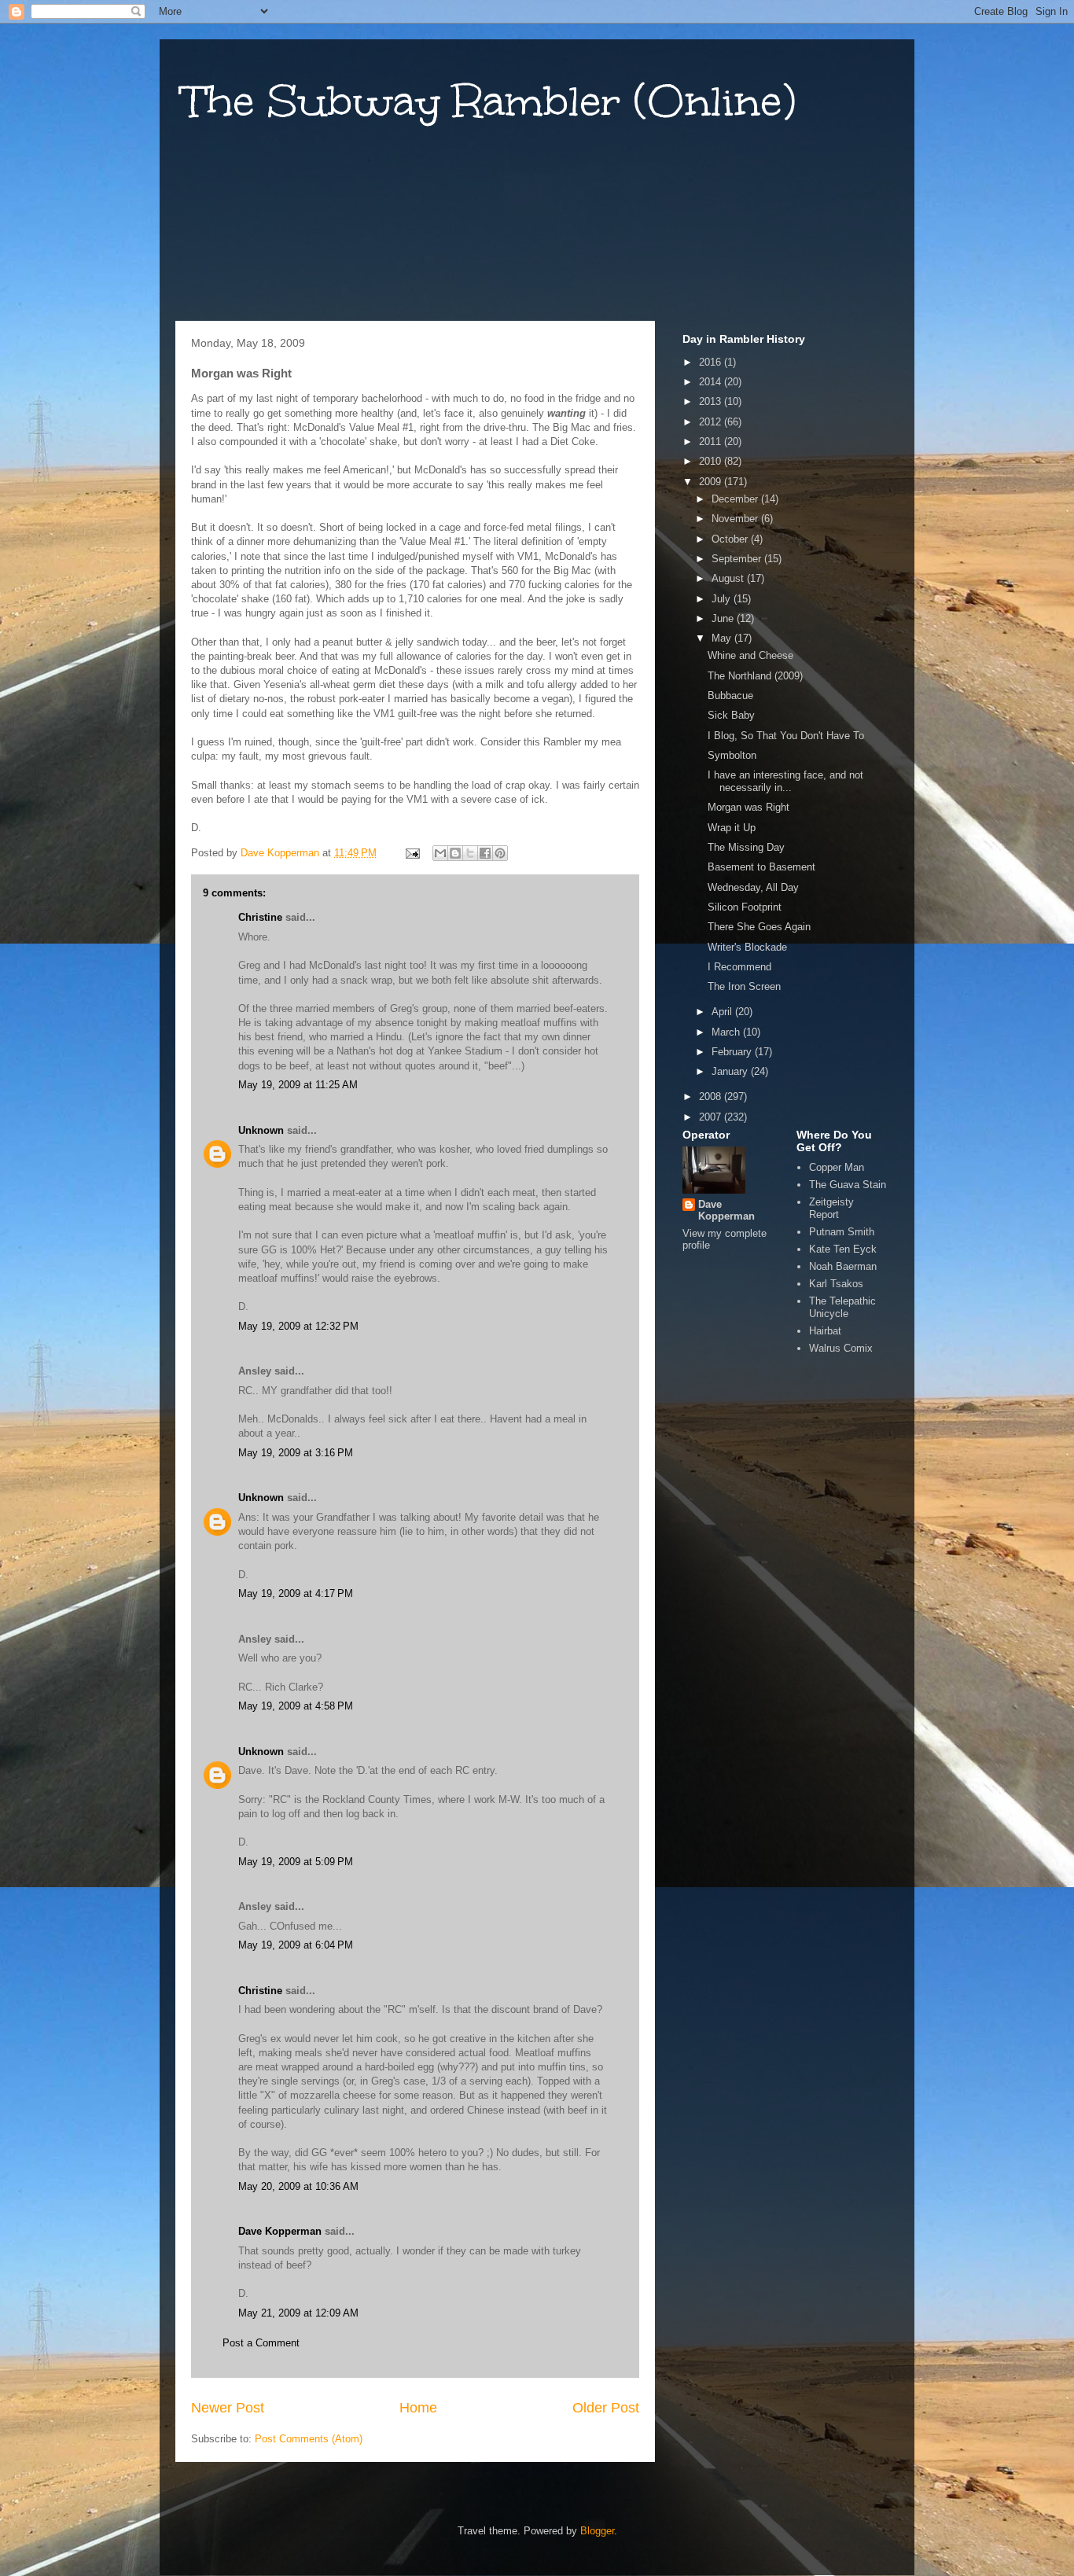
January (731, 1071)
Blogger (597, 2531)
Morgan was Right (748, 807)
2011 (712, 442)
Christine (260, 917)
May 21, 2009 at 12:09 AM (298, 2313)
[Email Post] (412, 853)
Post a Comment (261, 2343)
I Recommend (739, 967)
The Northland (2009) (755, 676)
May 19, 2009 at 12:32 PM (298, 1326)
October (731, 539)
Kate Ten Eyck (843, 1249)
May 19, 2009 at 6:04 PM (296, 1945)
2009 (712, 482)
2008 (712, 1097)
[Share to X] (470, 853)
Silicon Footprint (745, 907)
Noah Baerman (843, 1266)
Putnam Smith (842, 1232)
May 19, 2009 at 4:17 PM (296, 1593)
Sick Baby (731, 715)
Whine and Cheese (750, 655)
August (729, 578)
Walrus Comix (841, 1348)
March (727, 1032)
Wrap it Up (732, 828)
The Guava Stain (848, 1185)
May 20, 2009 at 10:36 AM (298, 2186)
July (723, 599)
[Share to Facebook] (485, 853)
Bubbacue (730, 696)
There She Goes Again (759, 927)
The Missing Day (746, 847)
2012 (712, 422)
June (724, 618)
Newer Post (228, 2408)
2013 (712, 401)
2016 (712, 362)
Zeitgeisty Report (831, 1208)
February (733, 1052)
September (738, 559)
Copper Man (837, 1167)
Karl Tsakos (836, 1284)
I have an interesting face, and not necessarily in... (785, 781)
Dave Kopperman (280, 2231)
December (736, 499)
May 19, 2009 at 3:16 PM (296, 1453)
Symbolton (732, 755)
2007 (712, 1117)
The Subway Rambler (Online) (489, 101)
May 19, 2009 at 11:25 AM (298, 1085)
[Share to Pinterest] (500, 853)
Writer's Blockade (747, 947)
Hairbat (825, 1331)
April (723, 1012)
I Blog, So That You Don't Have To (786, 736)
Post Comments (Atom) (309, 2439)
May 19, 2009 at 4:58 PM (296, 1706)
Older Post (606, 2408)
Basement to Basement (761, 867)
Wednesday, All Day (753, 887)
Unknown (261, 1130)
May (723, 638)
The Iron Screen (744, 986)
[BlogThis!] (455, 853)
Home (418, 2408)
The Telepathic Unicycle (842, 1307)
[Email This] (440, 853)
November (736, 519)
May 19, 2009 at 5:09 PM (296, 1862)
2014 (712, 382)
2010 (712, 461)
